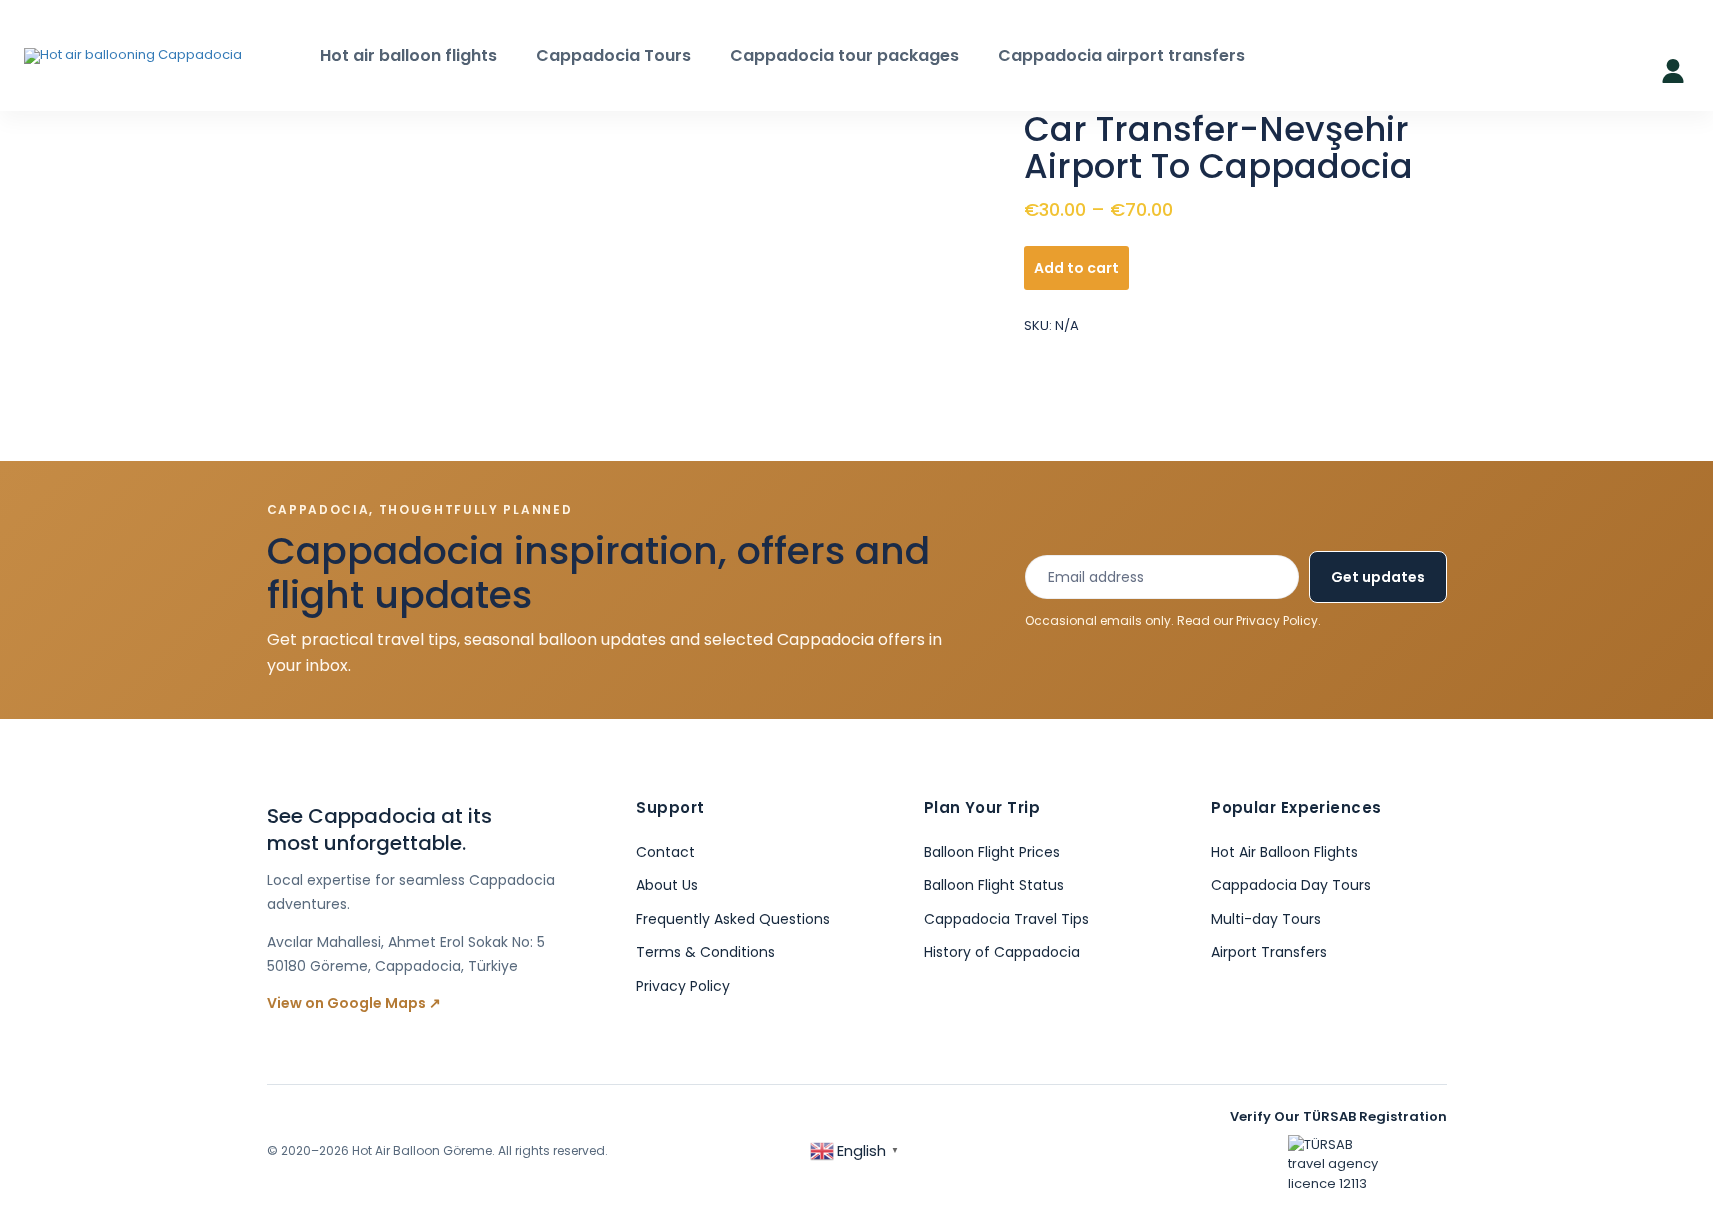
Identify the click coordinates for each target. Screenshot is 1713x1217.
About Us (667, 885)
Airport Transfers (1269, 952)
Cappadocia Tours (613, 55)
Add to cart (1076, 268)
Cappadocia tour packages (844, 55)
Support (670, 807)
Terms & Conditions (705, 952)
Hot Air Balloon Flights (1284, 852)
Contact (665, 852)
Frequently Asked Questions (733, 919)
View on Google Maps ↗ (354, 1003)
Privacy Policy (1277, 620)
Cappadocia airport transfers (1121, 55)
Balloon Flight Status (994, 885)
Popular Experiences (1296, 807)
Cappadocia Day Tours (1291, 885)
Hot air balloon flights (408, 55)
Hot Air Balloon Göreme (422, 1150)
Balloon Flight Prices (992, 852)
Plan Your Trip (982, 807)
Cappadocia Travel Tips (1006, 919)
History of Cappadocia (1002, 952)
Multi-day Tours (1266, 919)
